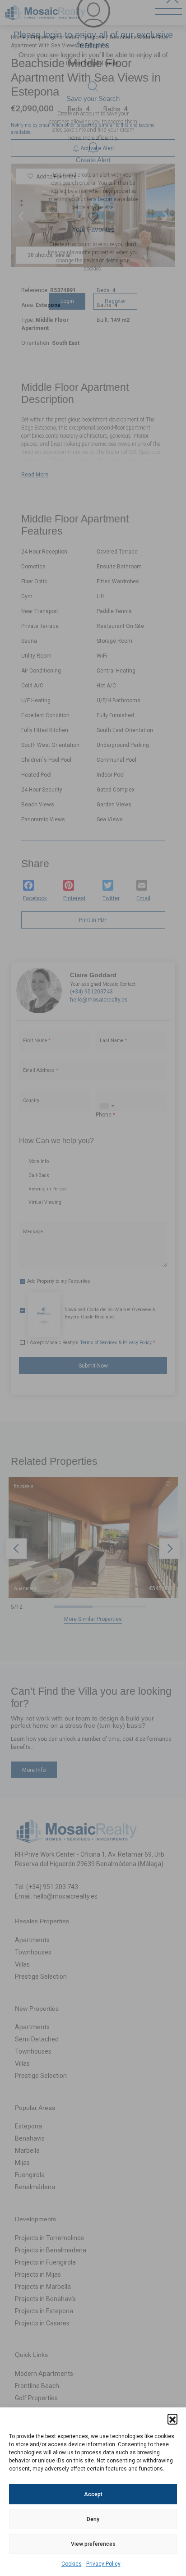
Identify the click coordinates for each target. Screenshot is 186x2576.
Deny (93, 2519)
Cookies (72, 2564)
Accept (93, 2494)
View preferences (93, 2544)
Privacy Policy (103, 2564)
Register (115, 318)
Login (67, 318)
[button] (172, 2419)
